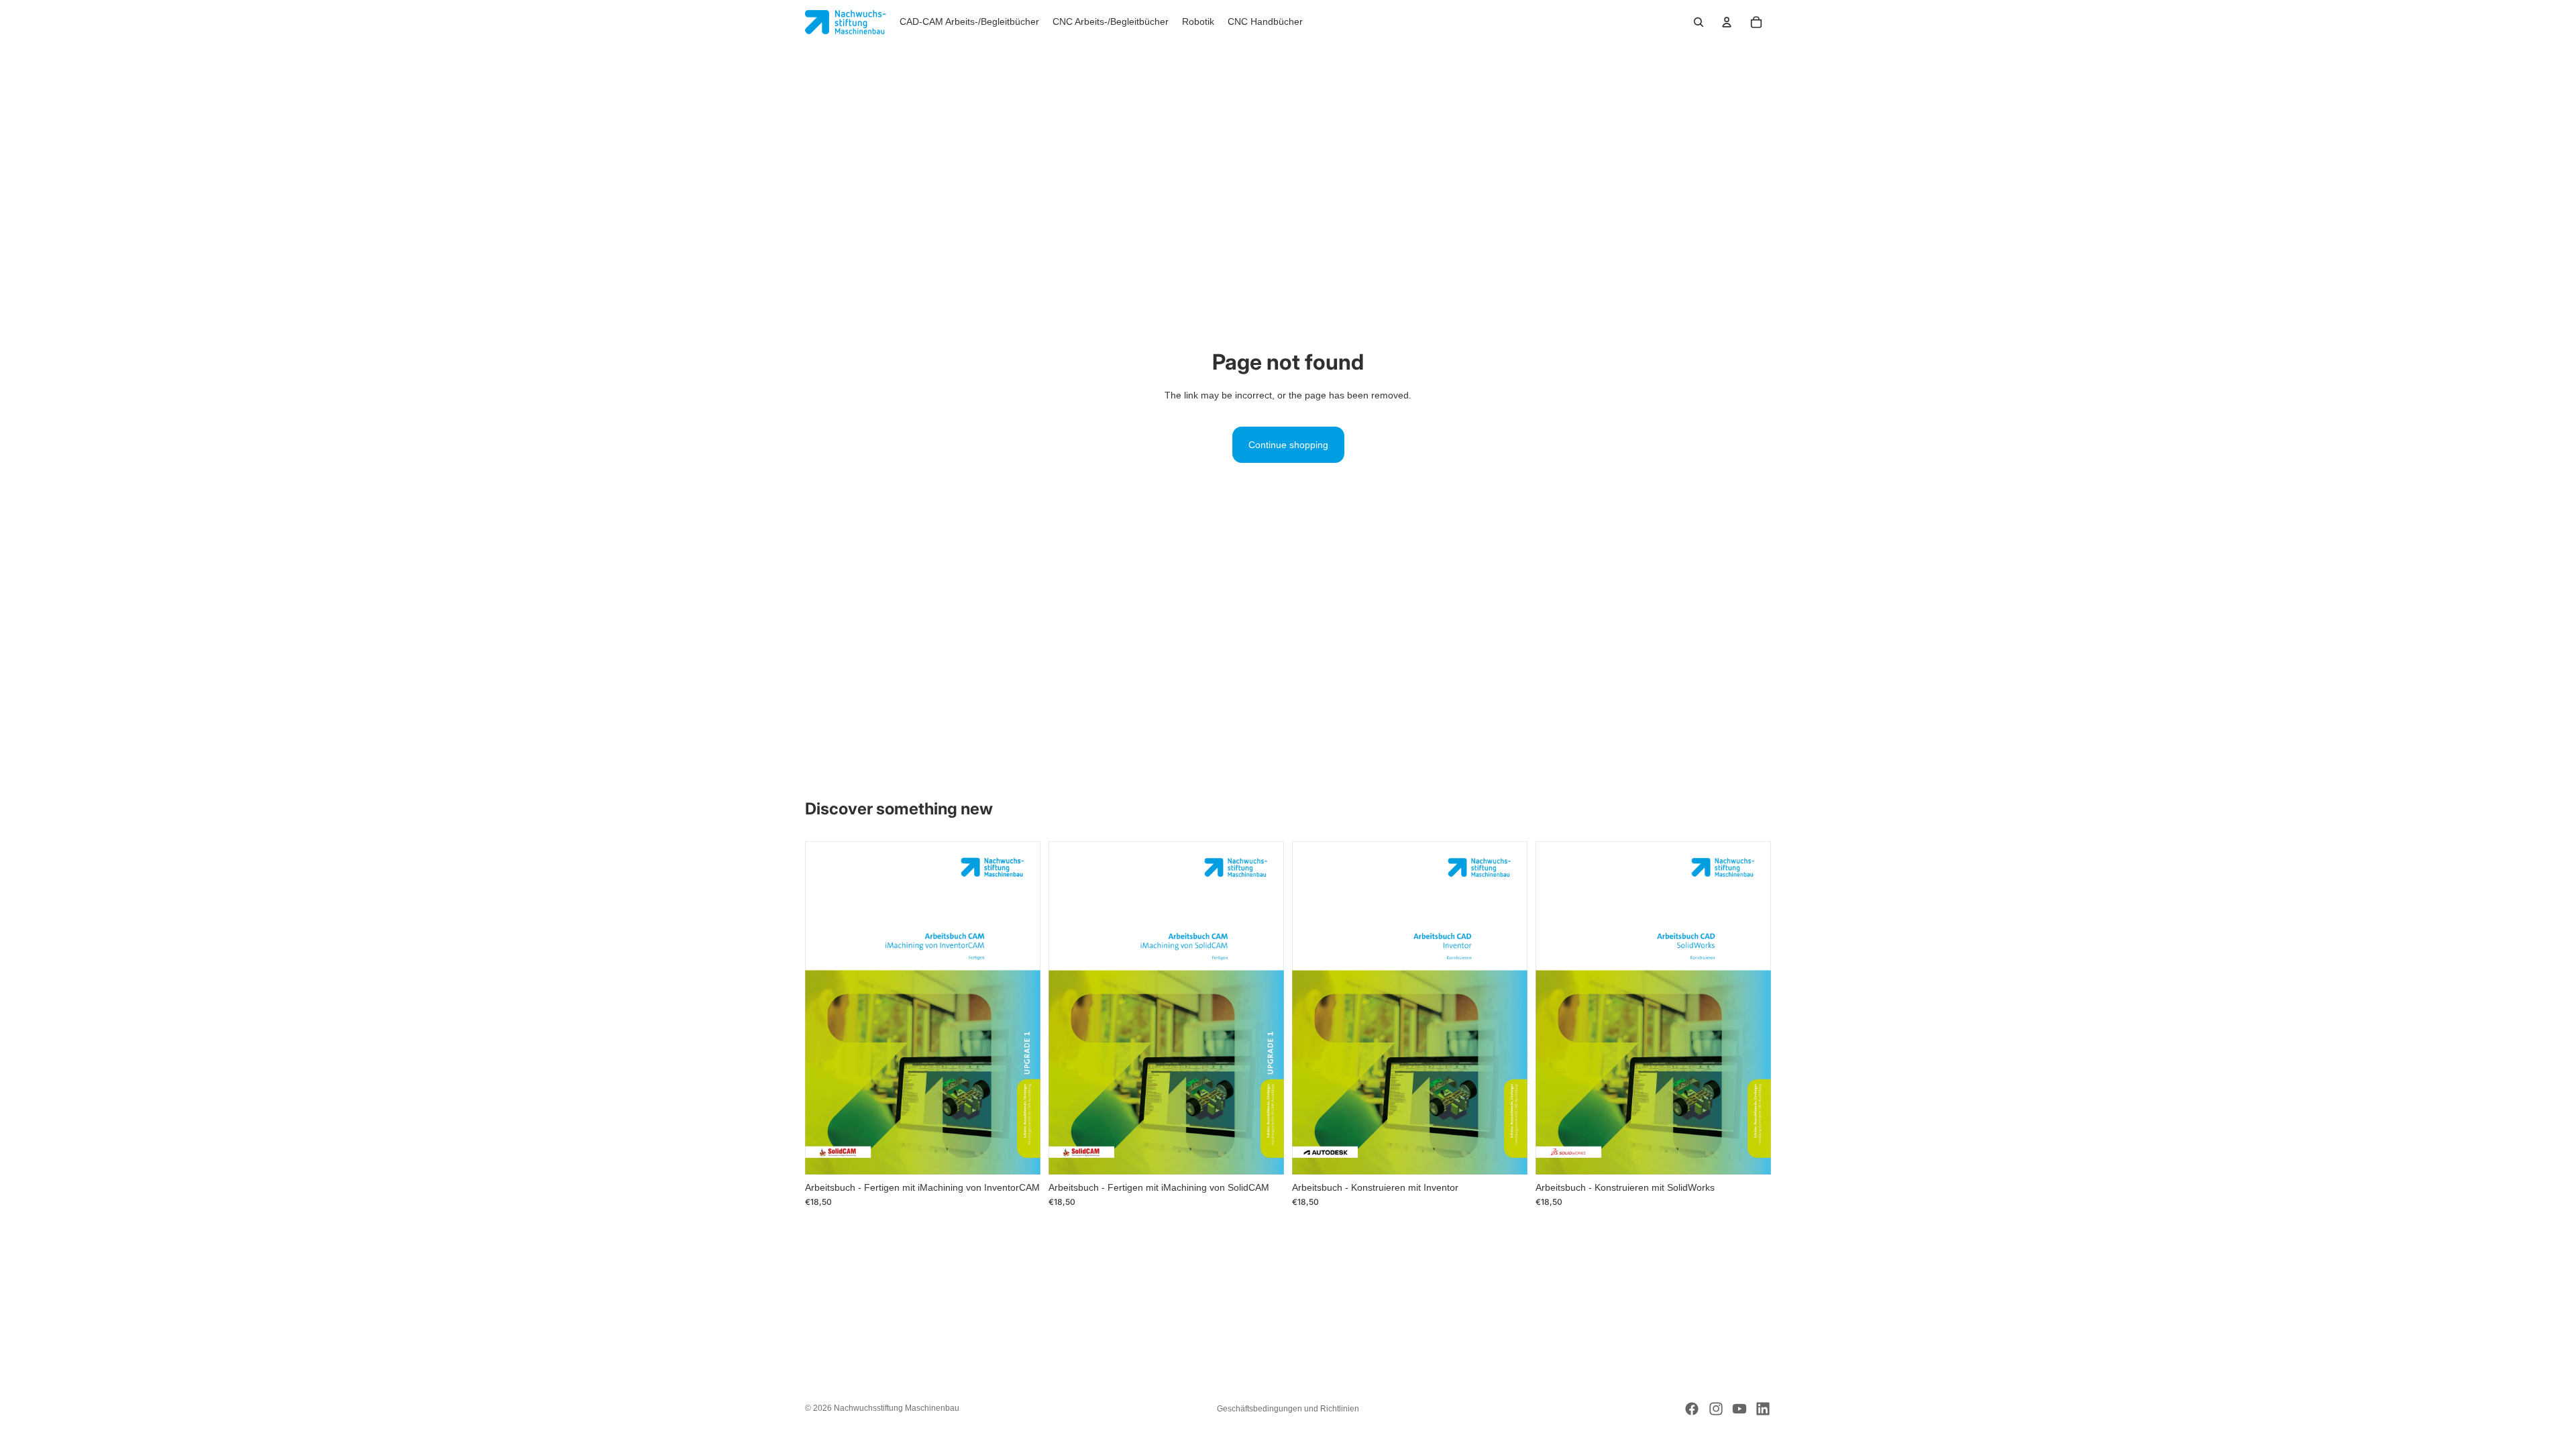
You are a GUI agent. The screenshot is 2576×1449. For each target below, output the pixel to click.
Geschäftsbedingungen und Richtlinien (1288, 1409)
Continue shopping (1288, 445)
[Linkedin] (1763, 1409)
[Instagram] (1716, 1409)
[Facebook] (1692, 1409)
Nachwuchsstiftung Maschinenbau (897, 1408)
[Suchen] (1699, 22)
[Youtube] (1739, 1409)
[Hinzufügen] (1020, 1154)
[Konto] (1727, 22)
